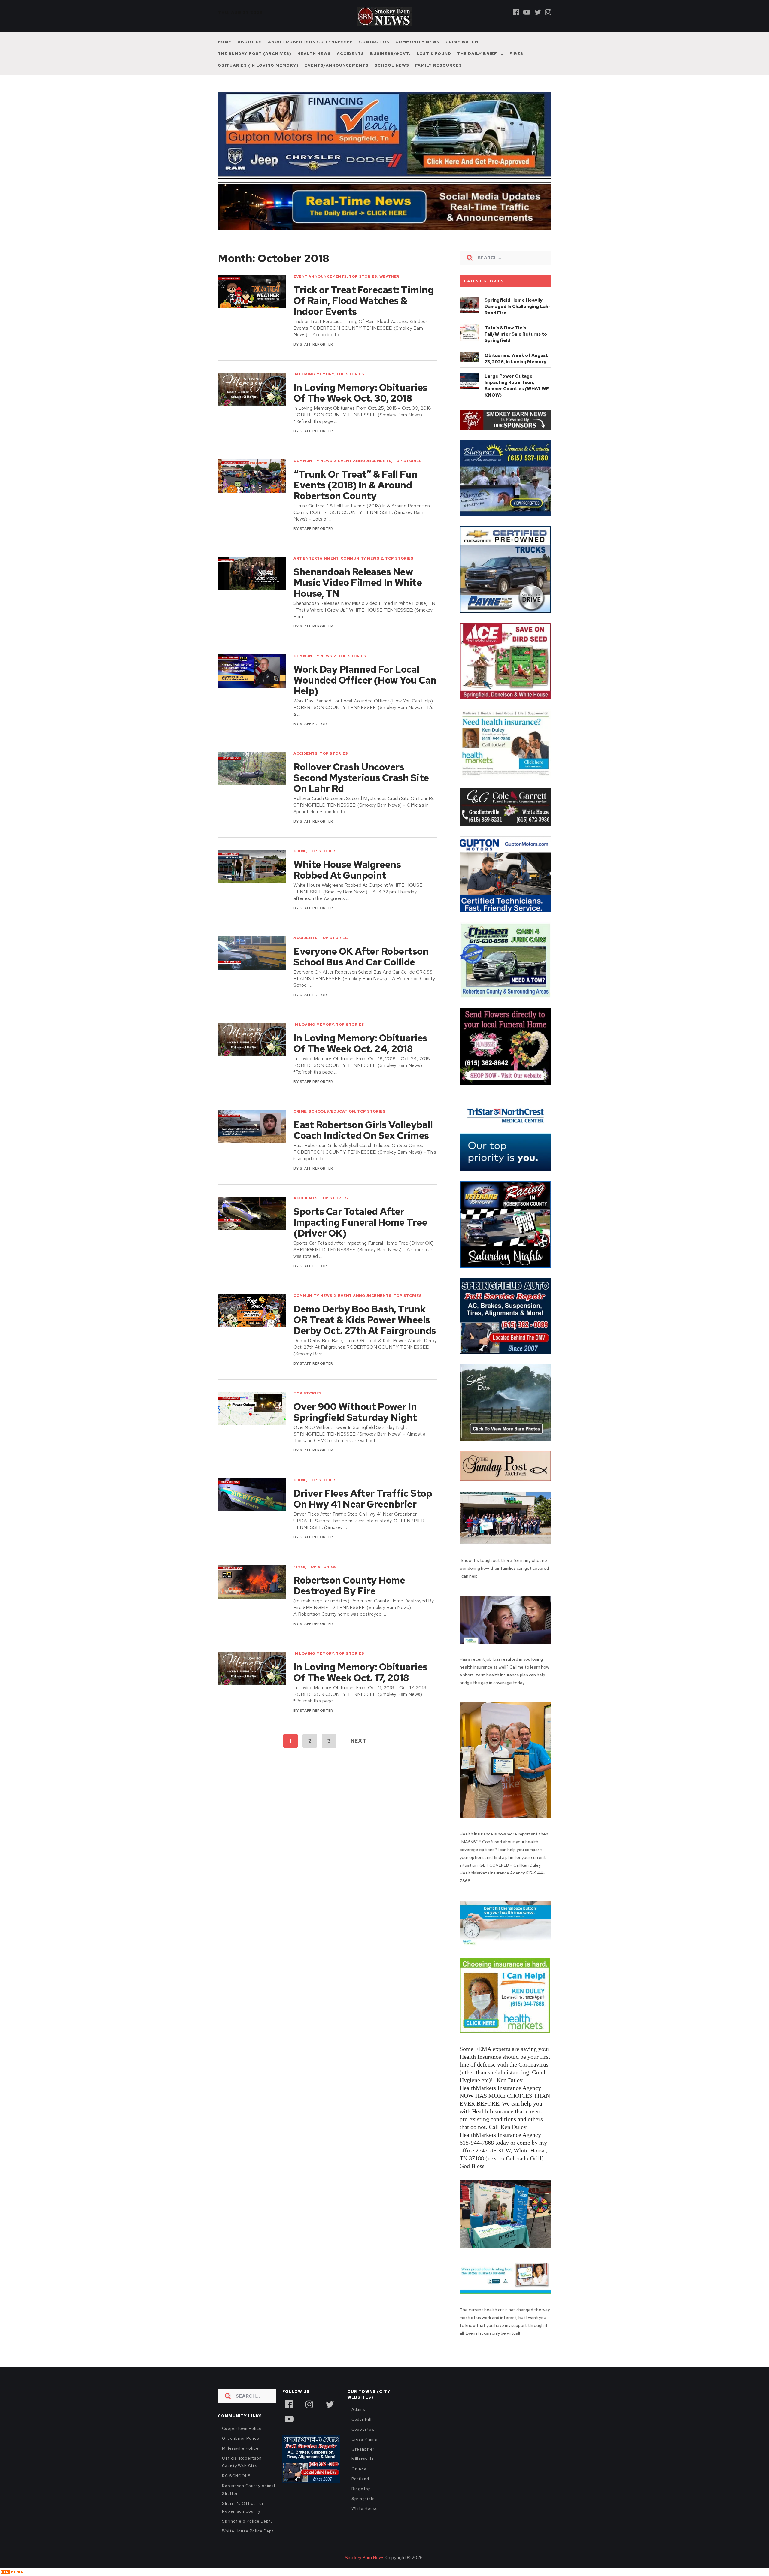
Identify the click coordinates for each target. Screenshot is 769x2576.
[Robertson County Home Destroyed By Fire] (252, 1582)
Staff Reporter (316, 344)
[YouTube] (289, 2418)
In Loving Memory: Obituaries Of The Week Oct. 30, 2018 (360, 393)
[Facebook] (516, 12)
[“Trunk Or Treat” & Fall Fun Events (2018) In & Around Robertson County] (252, 476)
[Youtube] (527, 12)
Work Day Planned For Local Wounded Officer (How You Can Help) (365, 680)
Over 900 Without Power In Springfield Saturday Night (355, 1412)
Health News (314, 54)
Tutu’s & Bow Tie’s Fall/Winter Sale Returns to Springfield (516, 334)
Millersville (363, 2459)
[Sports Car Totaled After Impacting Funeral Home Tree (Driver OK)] (252, 1213)
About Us (250, 42)
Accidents (350, 54)
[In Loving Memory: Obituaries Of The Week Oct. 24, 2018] (252, 1040)
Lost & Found (434, 54)
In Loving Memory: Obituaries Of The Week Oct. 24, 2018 (360, 1043)
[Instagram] (548, 12)
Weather (389, 276)
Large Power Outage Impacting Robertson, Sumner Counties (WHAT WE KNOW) (517, 386)
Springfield (363, 2499)
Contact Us (374, 42)
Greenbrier (363, 2449)
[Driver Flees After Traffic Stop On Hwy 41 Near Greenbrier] (252, 1495)
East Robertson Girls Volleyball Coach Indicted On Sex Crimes (363, 1130)
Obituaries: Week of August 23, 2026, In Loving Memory (516, 359)
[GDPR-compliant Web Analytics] (12, 2572)
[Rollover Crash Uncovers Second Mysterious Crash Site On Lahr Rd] (252, 769)
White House (365, 2509)
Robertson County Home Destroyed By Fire (349, 1586)
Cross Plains (364, 2439)
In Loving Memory (314, 374)
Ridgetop (361, 2489)
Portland (360, 2479)
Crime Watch (462, 42)
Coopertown (364, 2429)
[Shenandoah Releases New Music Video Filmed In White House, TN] (252, 574)
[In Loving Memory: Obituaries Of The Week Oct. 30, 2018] (252, 389)
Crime (300, 851)
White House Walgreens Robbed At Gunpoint (347, 870)
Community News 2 (315, 461)
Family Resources (439, 65)
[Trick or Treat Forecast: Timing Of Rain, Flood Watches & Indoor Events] (252, 292)
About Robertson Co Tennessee (310, 42)
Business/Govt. (390, 54)
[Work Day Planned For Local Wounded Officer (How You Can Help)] (252, 671)
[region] (505, 420)
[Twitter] (538, 12)
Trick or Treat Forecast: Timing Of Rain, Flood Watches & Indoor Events (363, 301)
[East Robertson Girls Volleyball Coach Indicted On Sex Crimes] (252, 1126)
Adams (359, 2410)
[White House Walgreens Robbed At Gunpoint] (252, 866)
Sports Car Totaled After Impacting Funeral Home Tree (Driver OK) (360, 1222)
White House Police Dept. (249, 2531)
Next (358, 1741)
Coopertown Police (242, 2428)
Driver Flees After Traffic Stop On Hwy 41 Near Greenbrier (363, 1499)
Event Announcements (320, 276)
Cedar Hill (362, 2419)
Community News (417, 42)
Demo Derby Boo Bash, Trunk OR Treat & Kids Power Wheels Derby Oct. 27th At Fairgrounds (365, 1320)
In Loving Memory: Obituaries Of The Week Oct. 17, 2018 (360, 1672)
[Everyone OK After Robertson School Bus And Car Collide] (252, 953)
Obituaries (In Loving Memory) (258, 65)
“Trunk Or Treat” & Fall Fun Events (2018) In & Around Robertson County (355, 485)
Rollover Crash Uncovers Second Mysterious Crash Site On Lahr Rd (361, 778)
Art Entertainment (316, 558)
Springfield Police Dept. (247, 2521)
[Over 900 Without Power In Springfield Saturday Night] (252, 1408)
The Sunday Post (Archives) (255, 54)
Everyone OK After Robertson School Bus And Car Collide (361, 957)
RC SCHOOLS (236, 2476)
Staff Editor (313, 724)
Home (225, 42)
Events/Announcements (337, 65)
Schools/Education (332, 1111)
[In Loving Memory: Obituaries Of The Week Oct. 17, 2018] (252, 1669)
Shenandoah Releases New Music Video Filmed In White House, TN (358, 583)
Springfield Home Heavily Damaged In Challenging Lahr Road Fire (517, 307)
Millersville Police (240, 2448)
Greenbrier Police (241, 2438)
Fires (516, 54)
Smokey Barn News (365, 2558)
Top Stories (363, 276)
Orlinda (359, 2469)
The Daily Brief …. (480, 54)
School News (392, 65)
